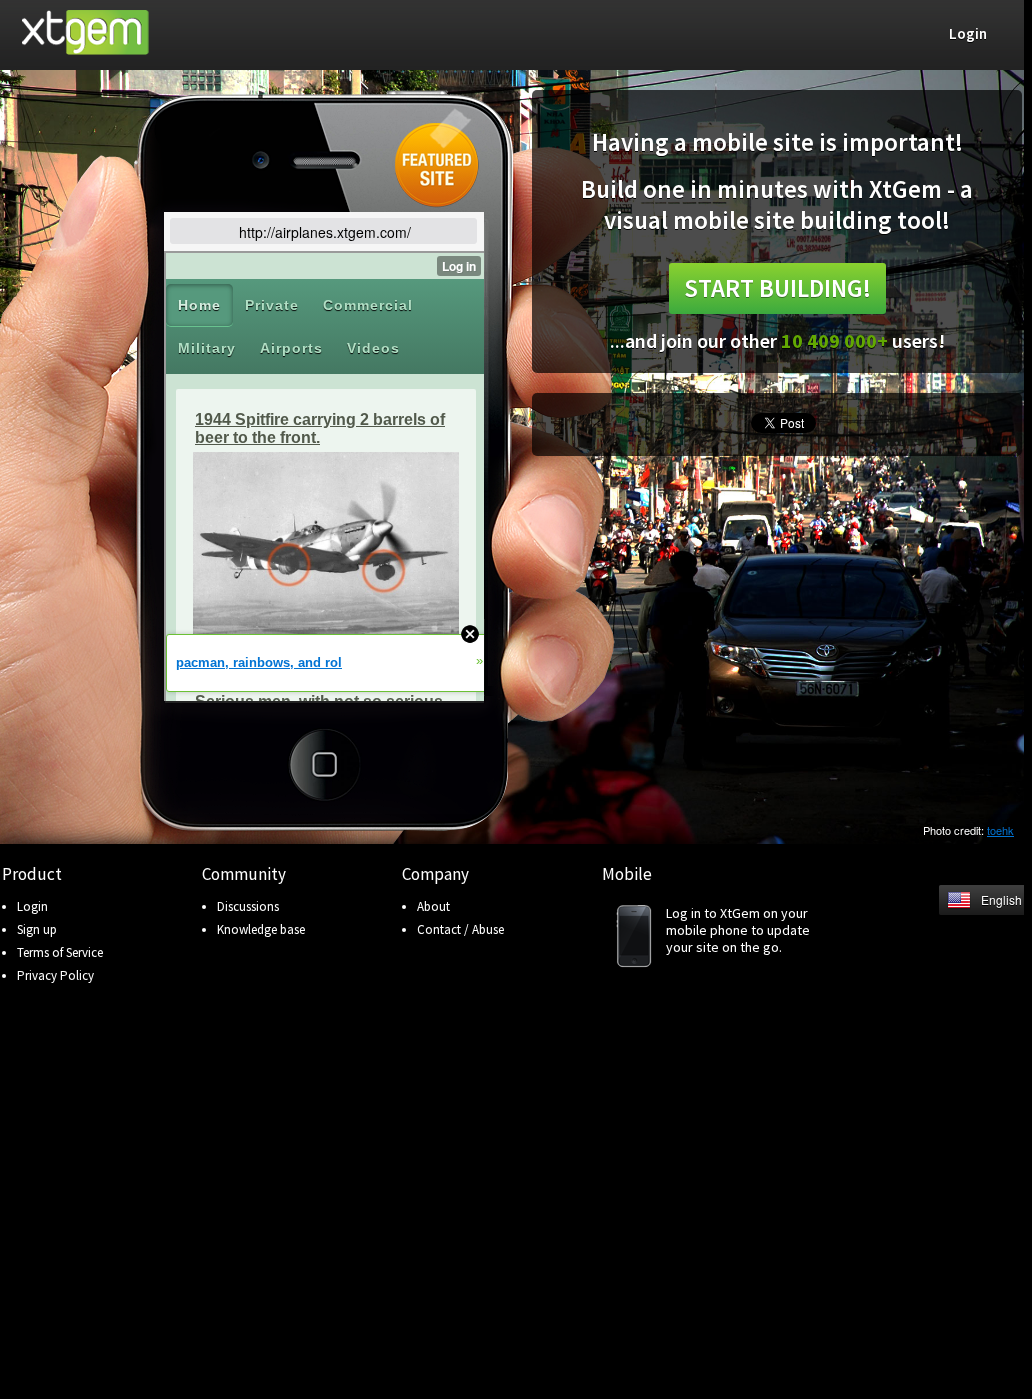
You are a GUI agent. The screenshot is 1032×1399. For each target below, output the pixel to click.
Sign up (37, 929)
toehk (1000, 830)
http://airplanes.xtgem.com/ (325, 232)
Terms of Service (60, 952)
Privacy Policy (55, 975)
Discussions (248, 906)
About (433, 906)
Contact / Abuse (460, 929)
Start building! (777, 288)
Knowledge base (261, 929)
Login (32, 906)
